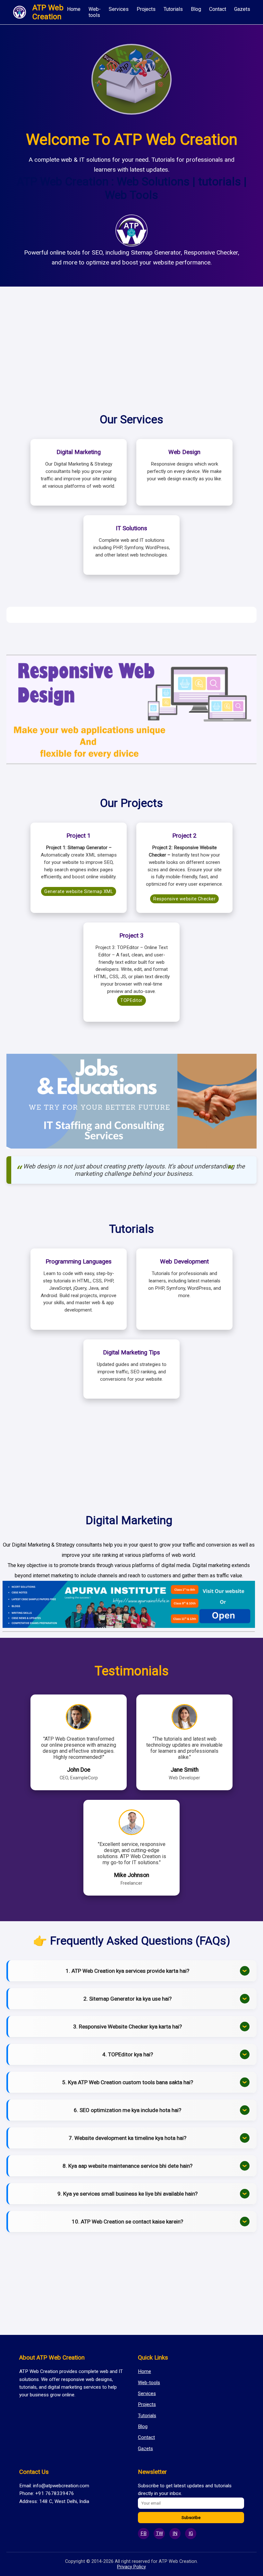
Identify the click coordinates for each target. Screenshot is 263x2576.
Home (74, 9)
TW (159, 2533)
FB (144, 2533)
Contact (218, 9)
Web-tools (95, 12)
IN (175, 2533)
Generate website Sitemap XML (79, 891)
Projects (146, 9)
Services (119, 9)
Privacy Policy (131, 2567)
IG (191, 2533)
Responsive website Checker (184, 899)
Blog (196, 9)
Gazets (242, 9)
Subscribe (191, 2518)
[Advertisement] (131, 342)
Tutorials (173, 9)
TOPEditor (131, 1000)
